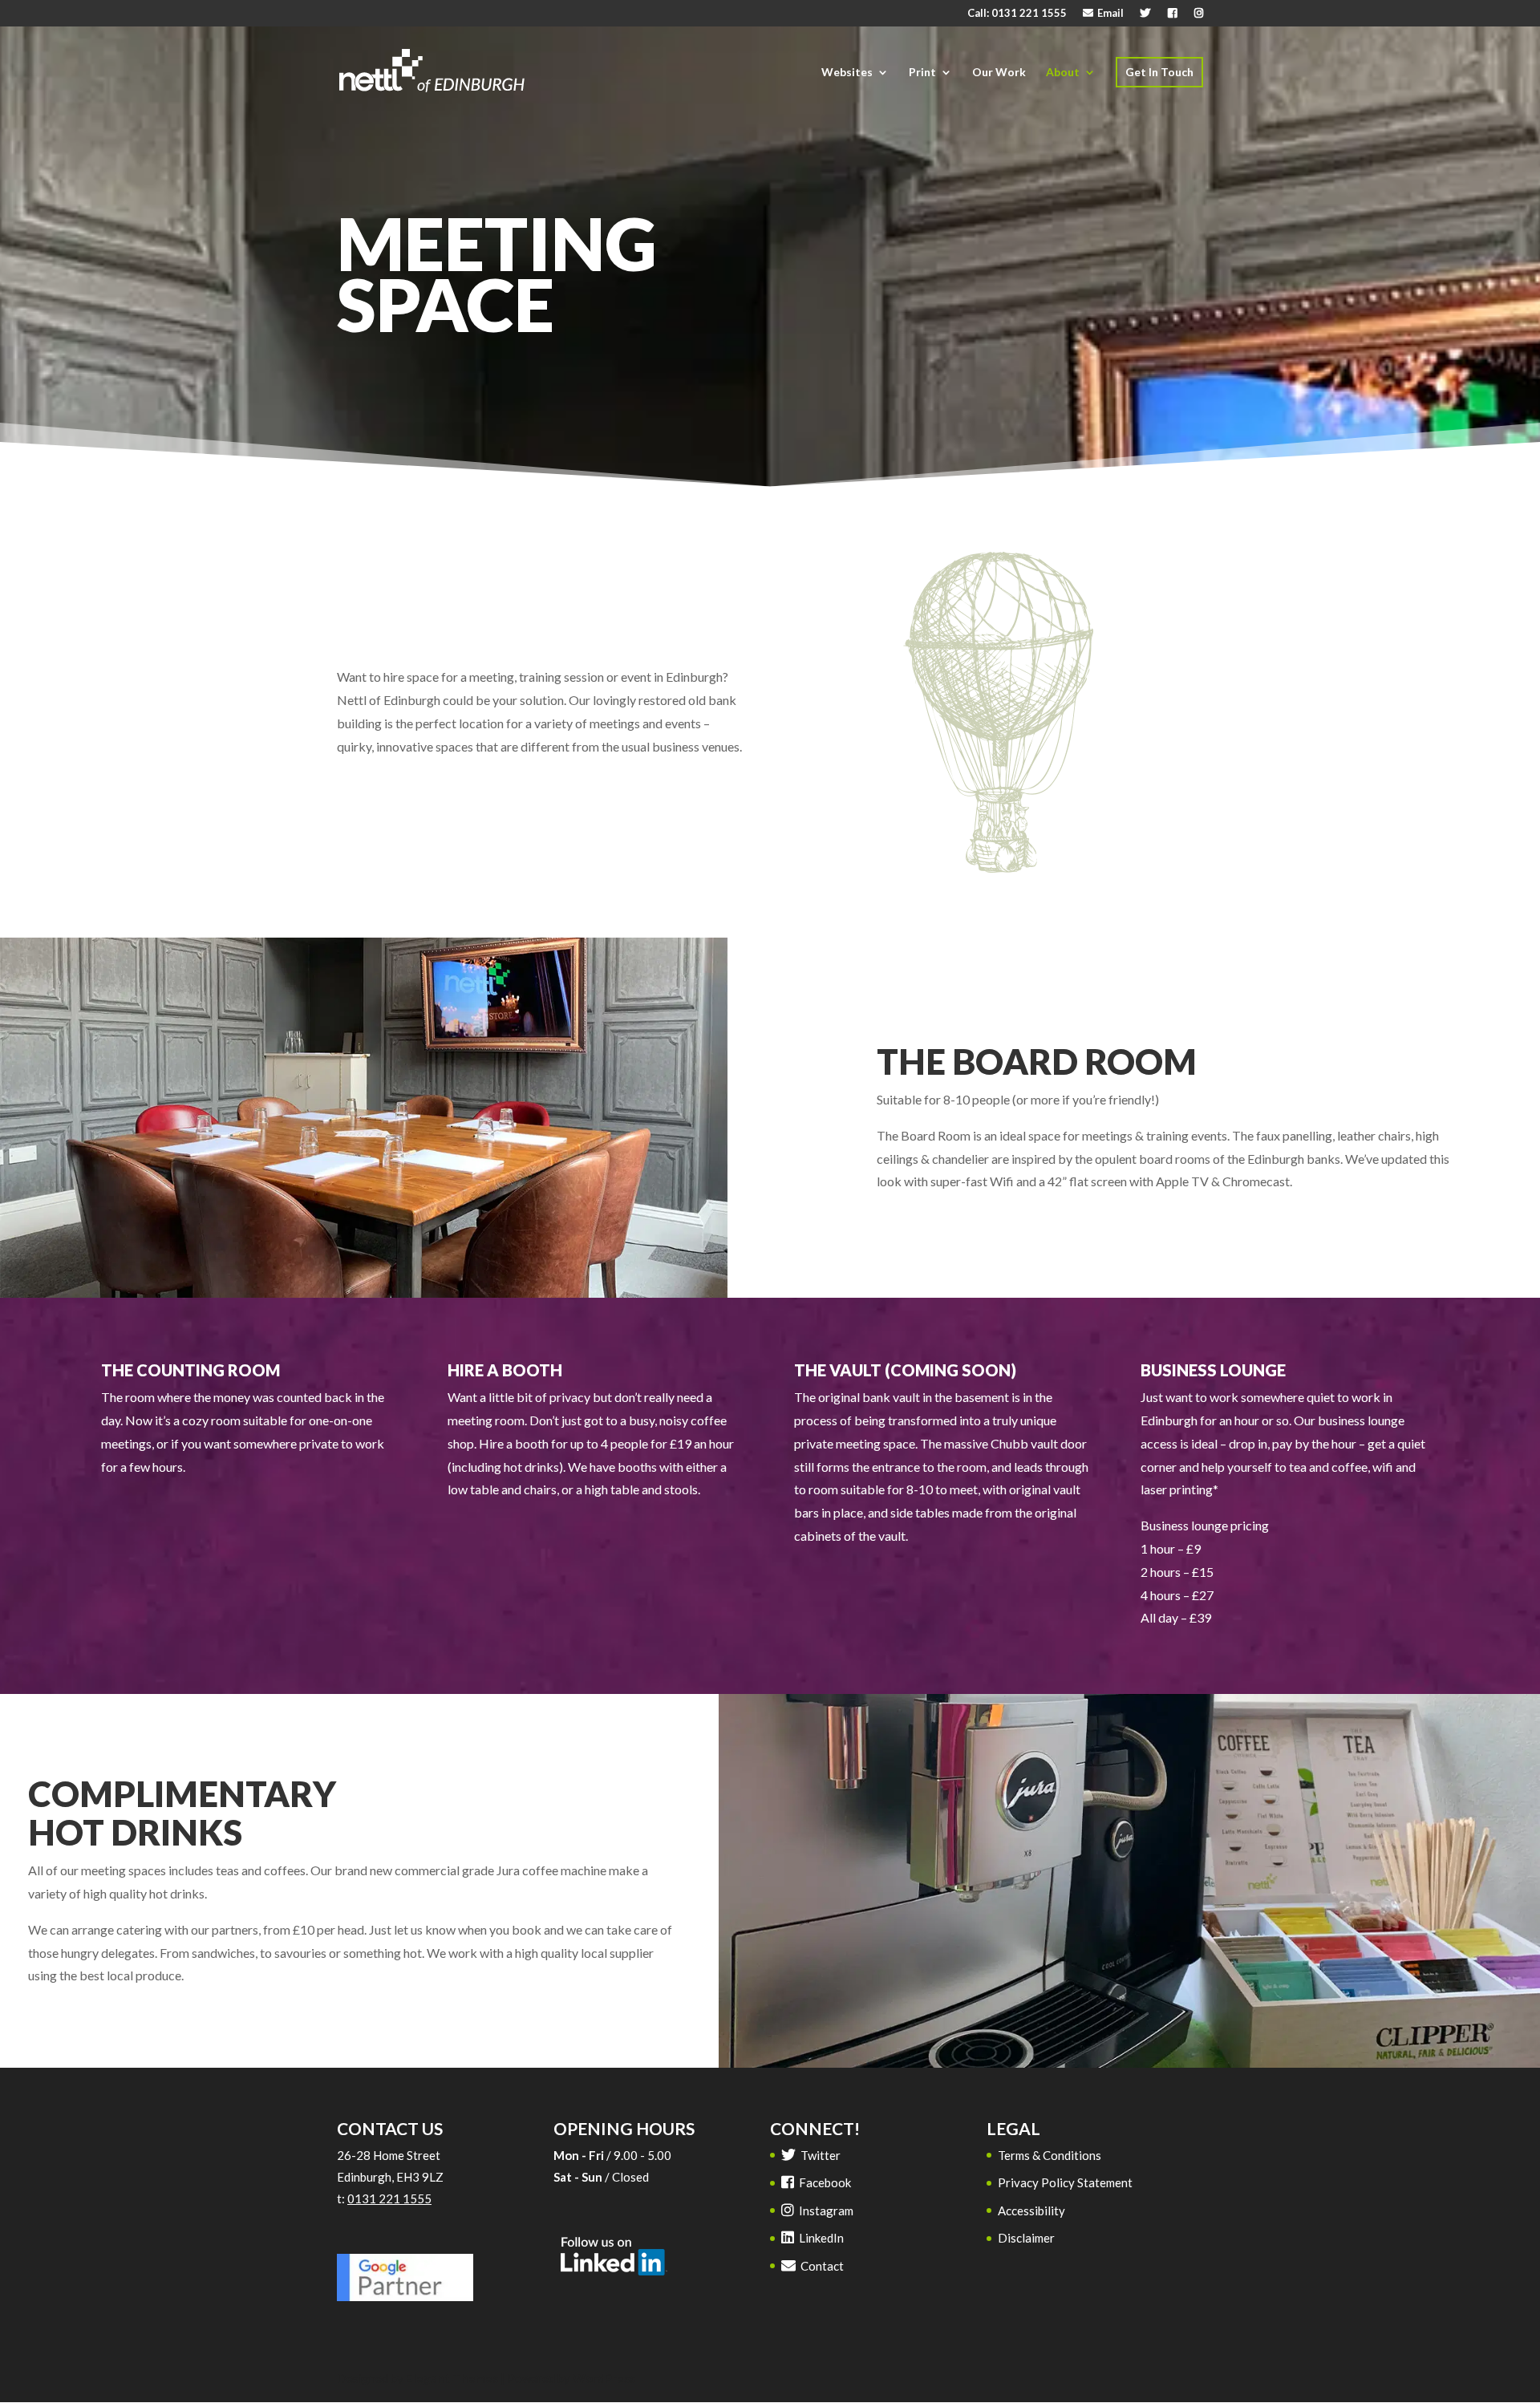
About (1063, 72)
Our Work (999, 72)
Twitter (819, 2155)
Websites (847, 72)
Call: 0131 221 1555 (1017, 14)
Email (1109, 14)
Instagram (825, 2211)
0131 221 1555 (389, 2198)
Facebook (824, 2182)
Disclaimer (1026, 2238)
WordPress (604, 2378)
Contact (821, 2266)
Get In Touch (1159, 72)
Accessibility (1031, 2211)
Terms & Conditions (1050, 2155)
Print (922, 72)
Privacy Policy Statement (1065, 2182)
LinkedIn (820, 2238)
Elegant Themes (452, 2378)
